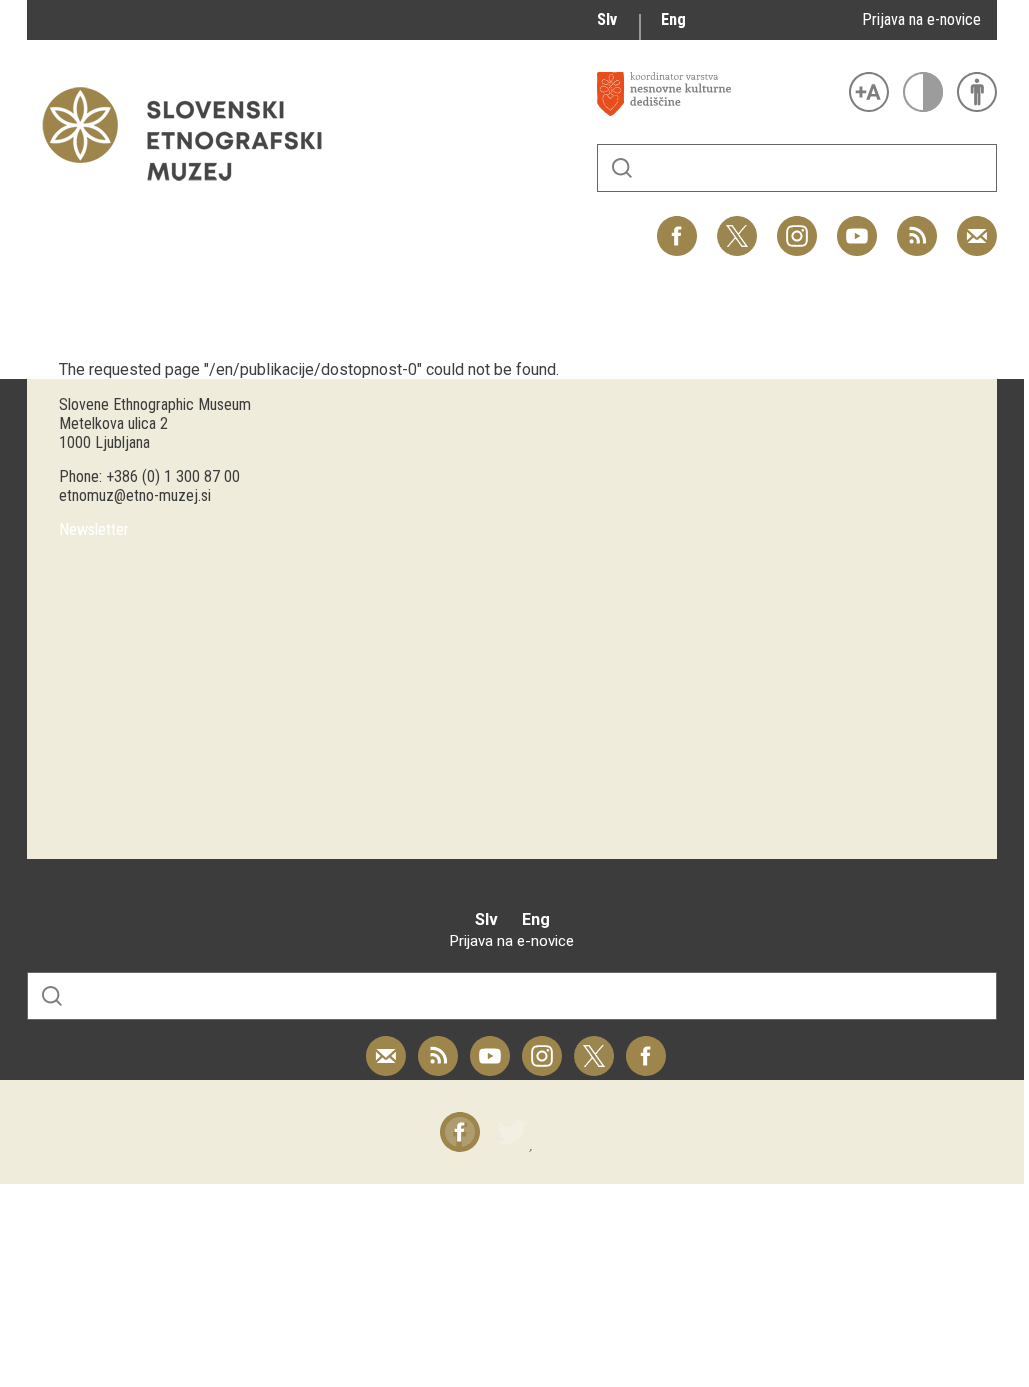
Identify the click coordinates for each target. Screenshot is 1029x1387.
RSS (912, 225)
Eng (673, 19)
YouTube (857, 225)
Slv (607, 19)
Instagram (797, 225)
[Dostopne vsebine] (977, 92)
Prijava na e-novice (921, 19)
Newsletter (94, 529)
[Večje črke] (869, 92)
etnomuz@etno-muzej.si (135, 495)
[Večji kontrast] (923, 92)
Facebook (677, 225)
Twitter (737, 225)
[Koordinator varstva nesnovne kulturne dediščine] (718, 94)
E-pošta (977, 225)
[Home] (192, 190)
